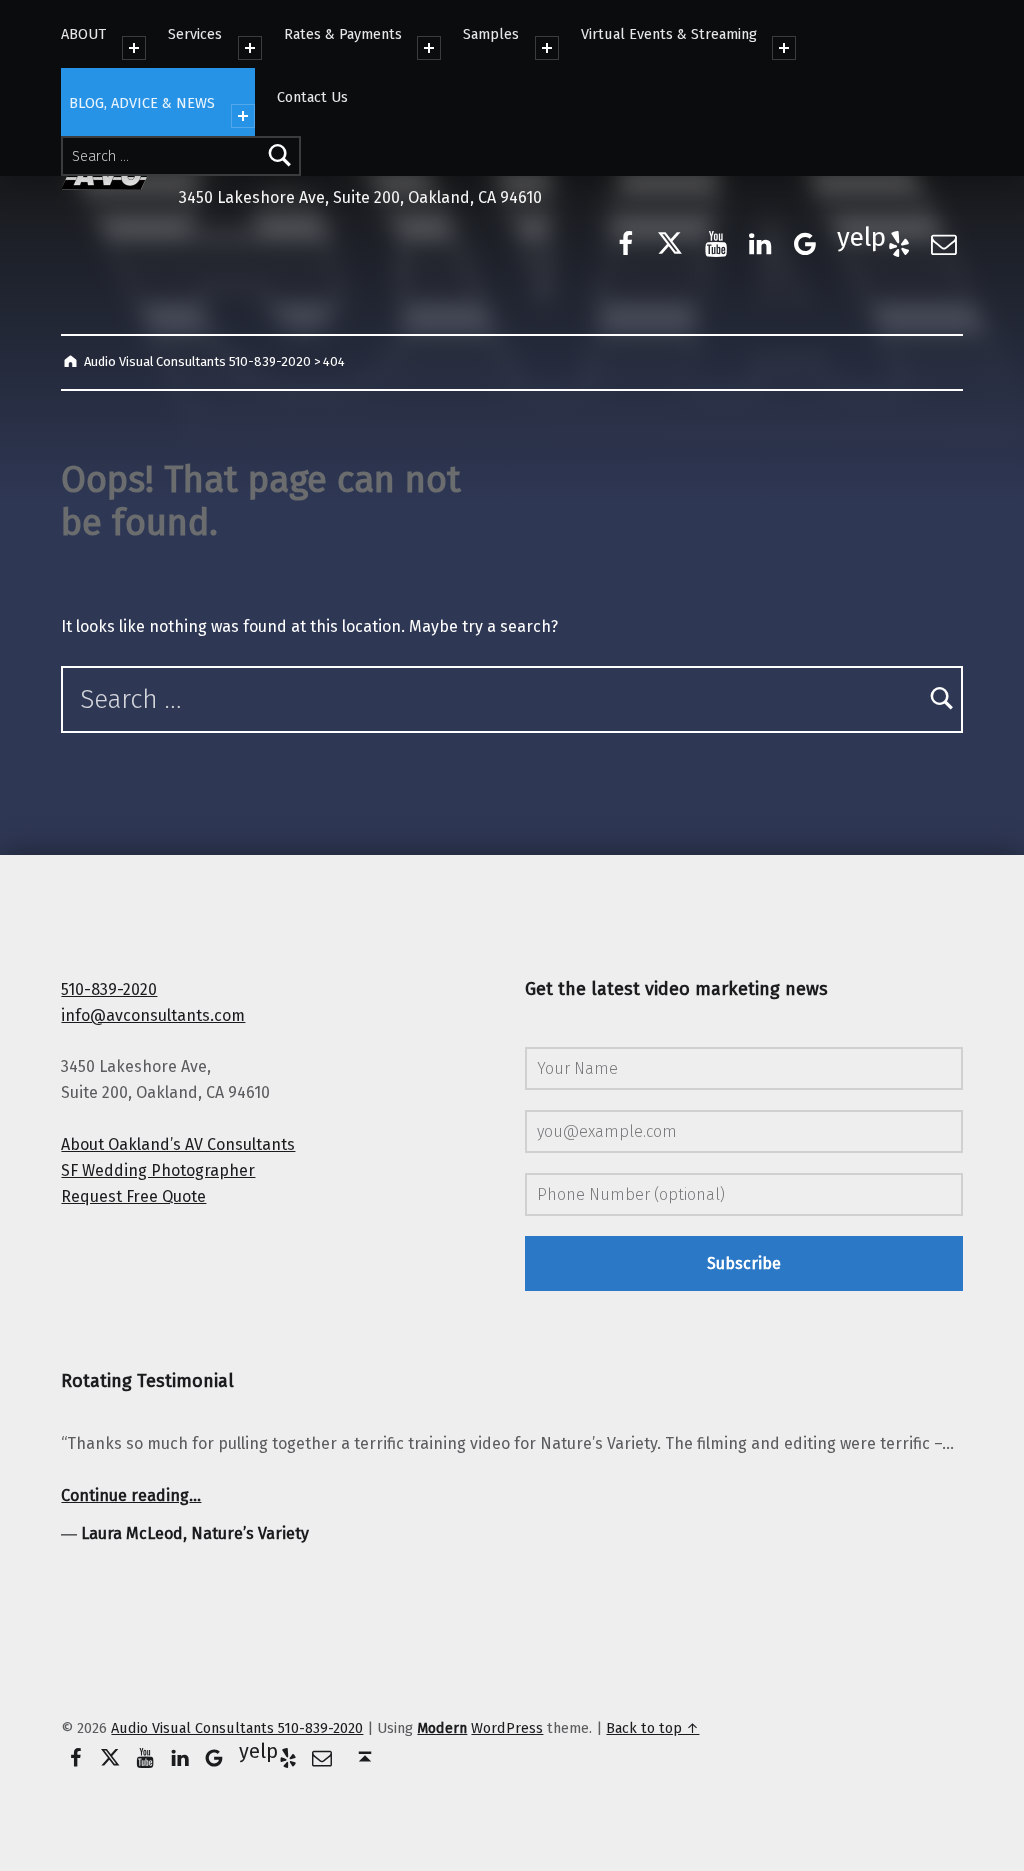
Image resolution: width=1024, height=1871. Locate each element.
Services (195, 34)
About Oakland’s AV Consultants (178, 1144)
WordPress (507, 1728)
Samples (491, 34)
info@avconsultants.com (153, 1015)
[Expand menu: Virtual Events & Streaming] (784, 48)
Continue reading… (131, 1495)
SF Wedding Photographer (158, 1170)
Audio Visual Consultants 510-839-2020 (237, 1728)
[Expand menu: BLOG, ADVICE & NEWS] (243, 116)
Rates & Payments (343, 34)
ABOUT (83, 34)
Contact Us (312, 97)
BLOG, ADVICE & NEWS (142, 103)
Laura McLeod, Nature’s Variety (195, 1533)
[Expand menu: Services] (250, 48)
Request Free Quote (133, 1196)
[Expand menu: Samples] (547, 48)
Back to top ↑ (652, 1728)
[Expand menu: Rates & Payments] (429, 48)
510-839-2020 (109, 989)
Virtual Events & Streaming (669, 34)
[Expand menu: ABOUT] (134, 48)
